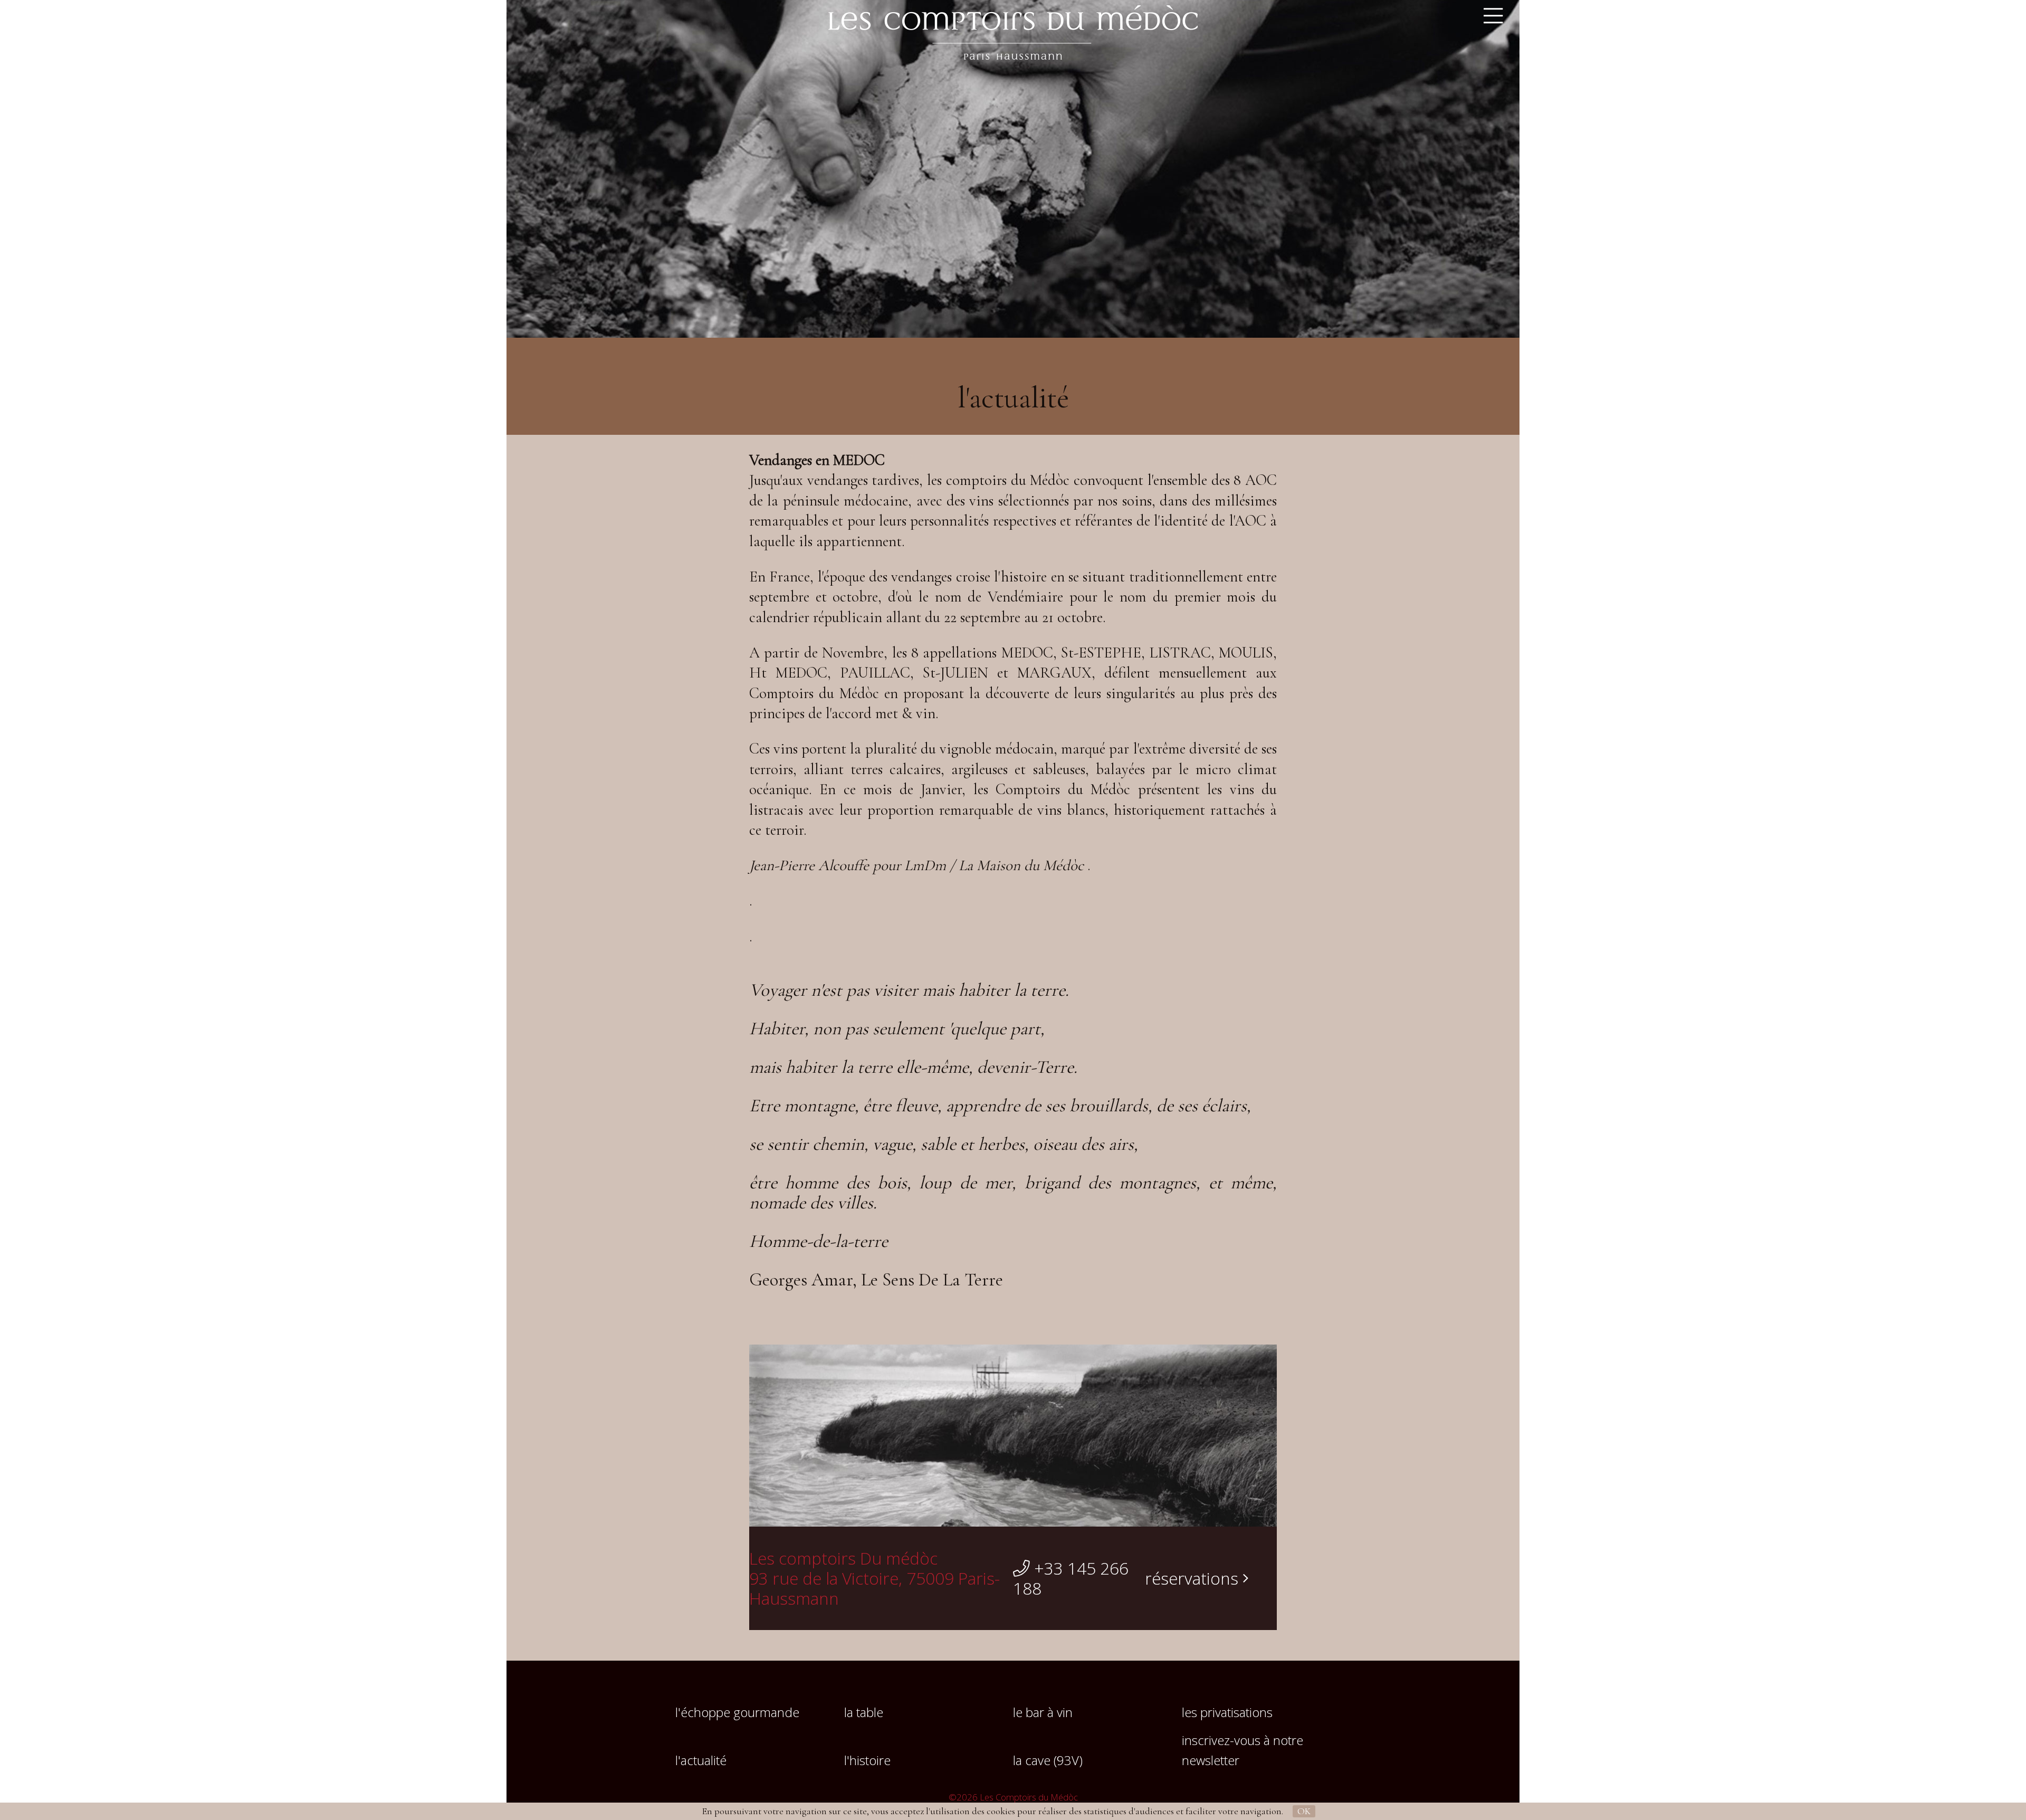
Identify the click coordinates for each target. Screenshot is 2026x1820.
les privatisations (1227, 1712)
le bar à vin (1043, 1712)
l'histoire (867, 1760)
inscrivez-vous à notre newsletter (1243, 1750)
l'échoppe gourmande (737, 1712)
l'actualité (701, 1760)
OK (1304, 1811)
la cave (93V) (1048, 1760)
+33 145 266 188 (1071, 1578)
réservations (1194, 1578)
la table (864, 1712)
